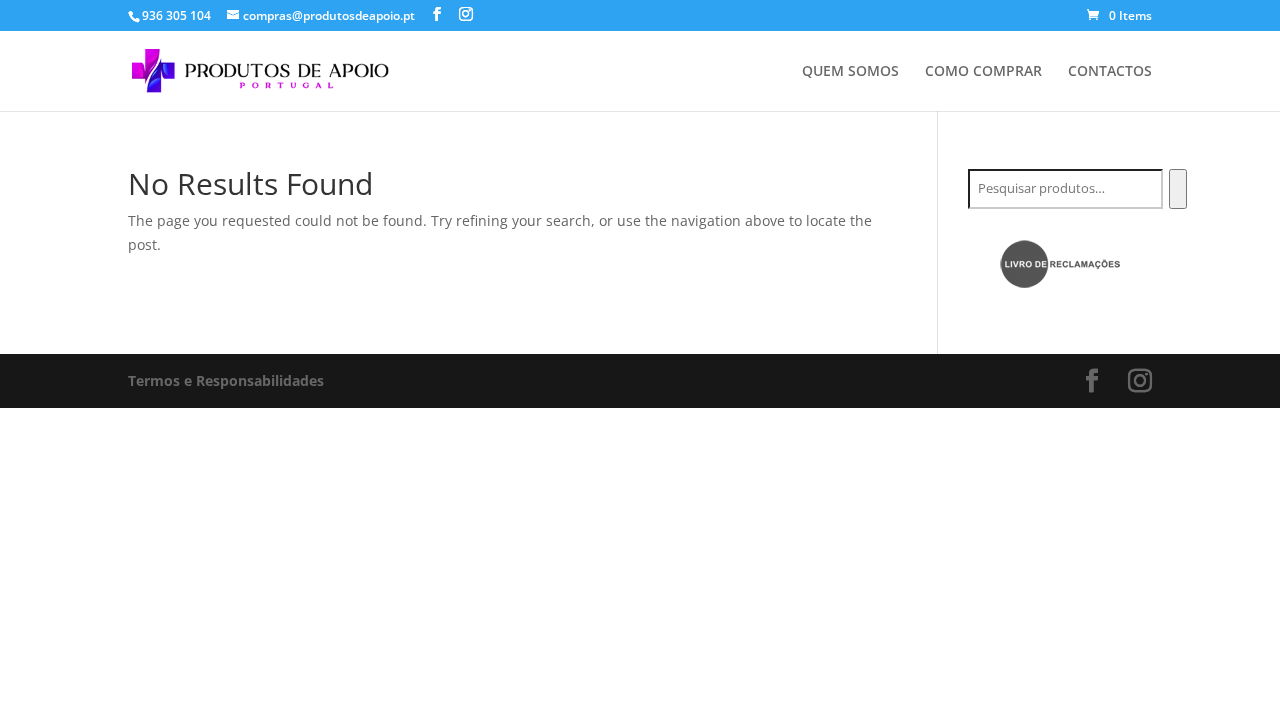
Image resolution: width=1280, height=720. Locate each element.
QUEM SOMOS (850, 72)
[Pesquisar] (1177, 189)
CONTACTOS (1110, 72)
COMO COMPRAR (983, 72)
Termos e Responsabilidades (226, 380)
